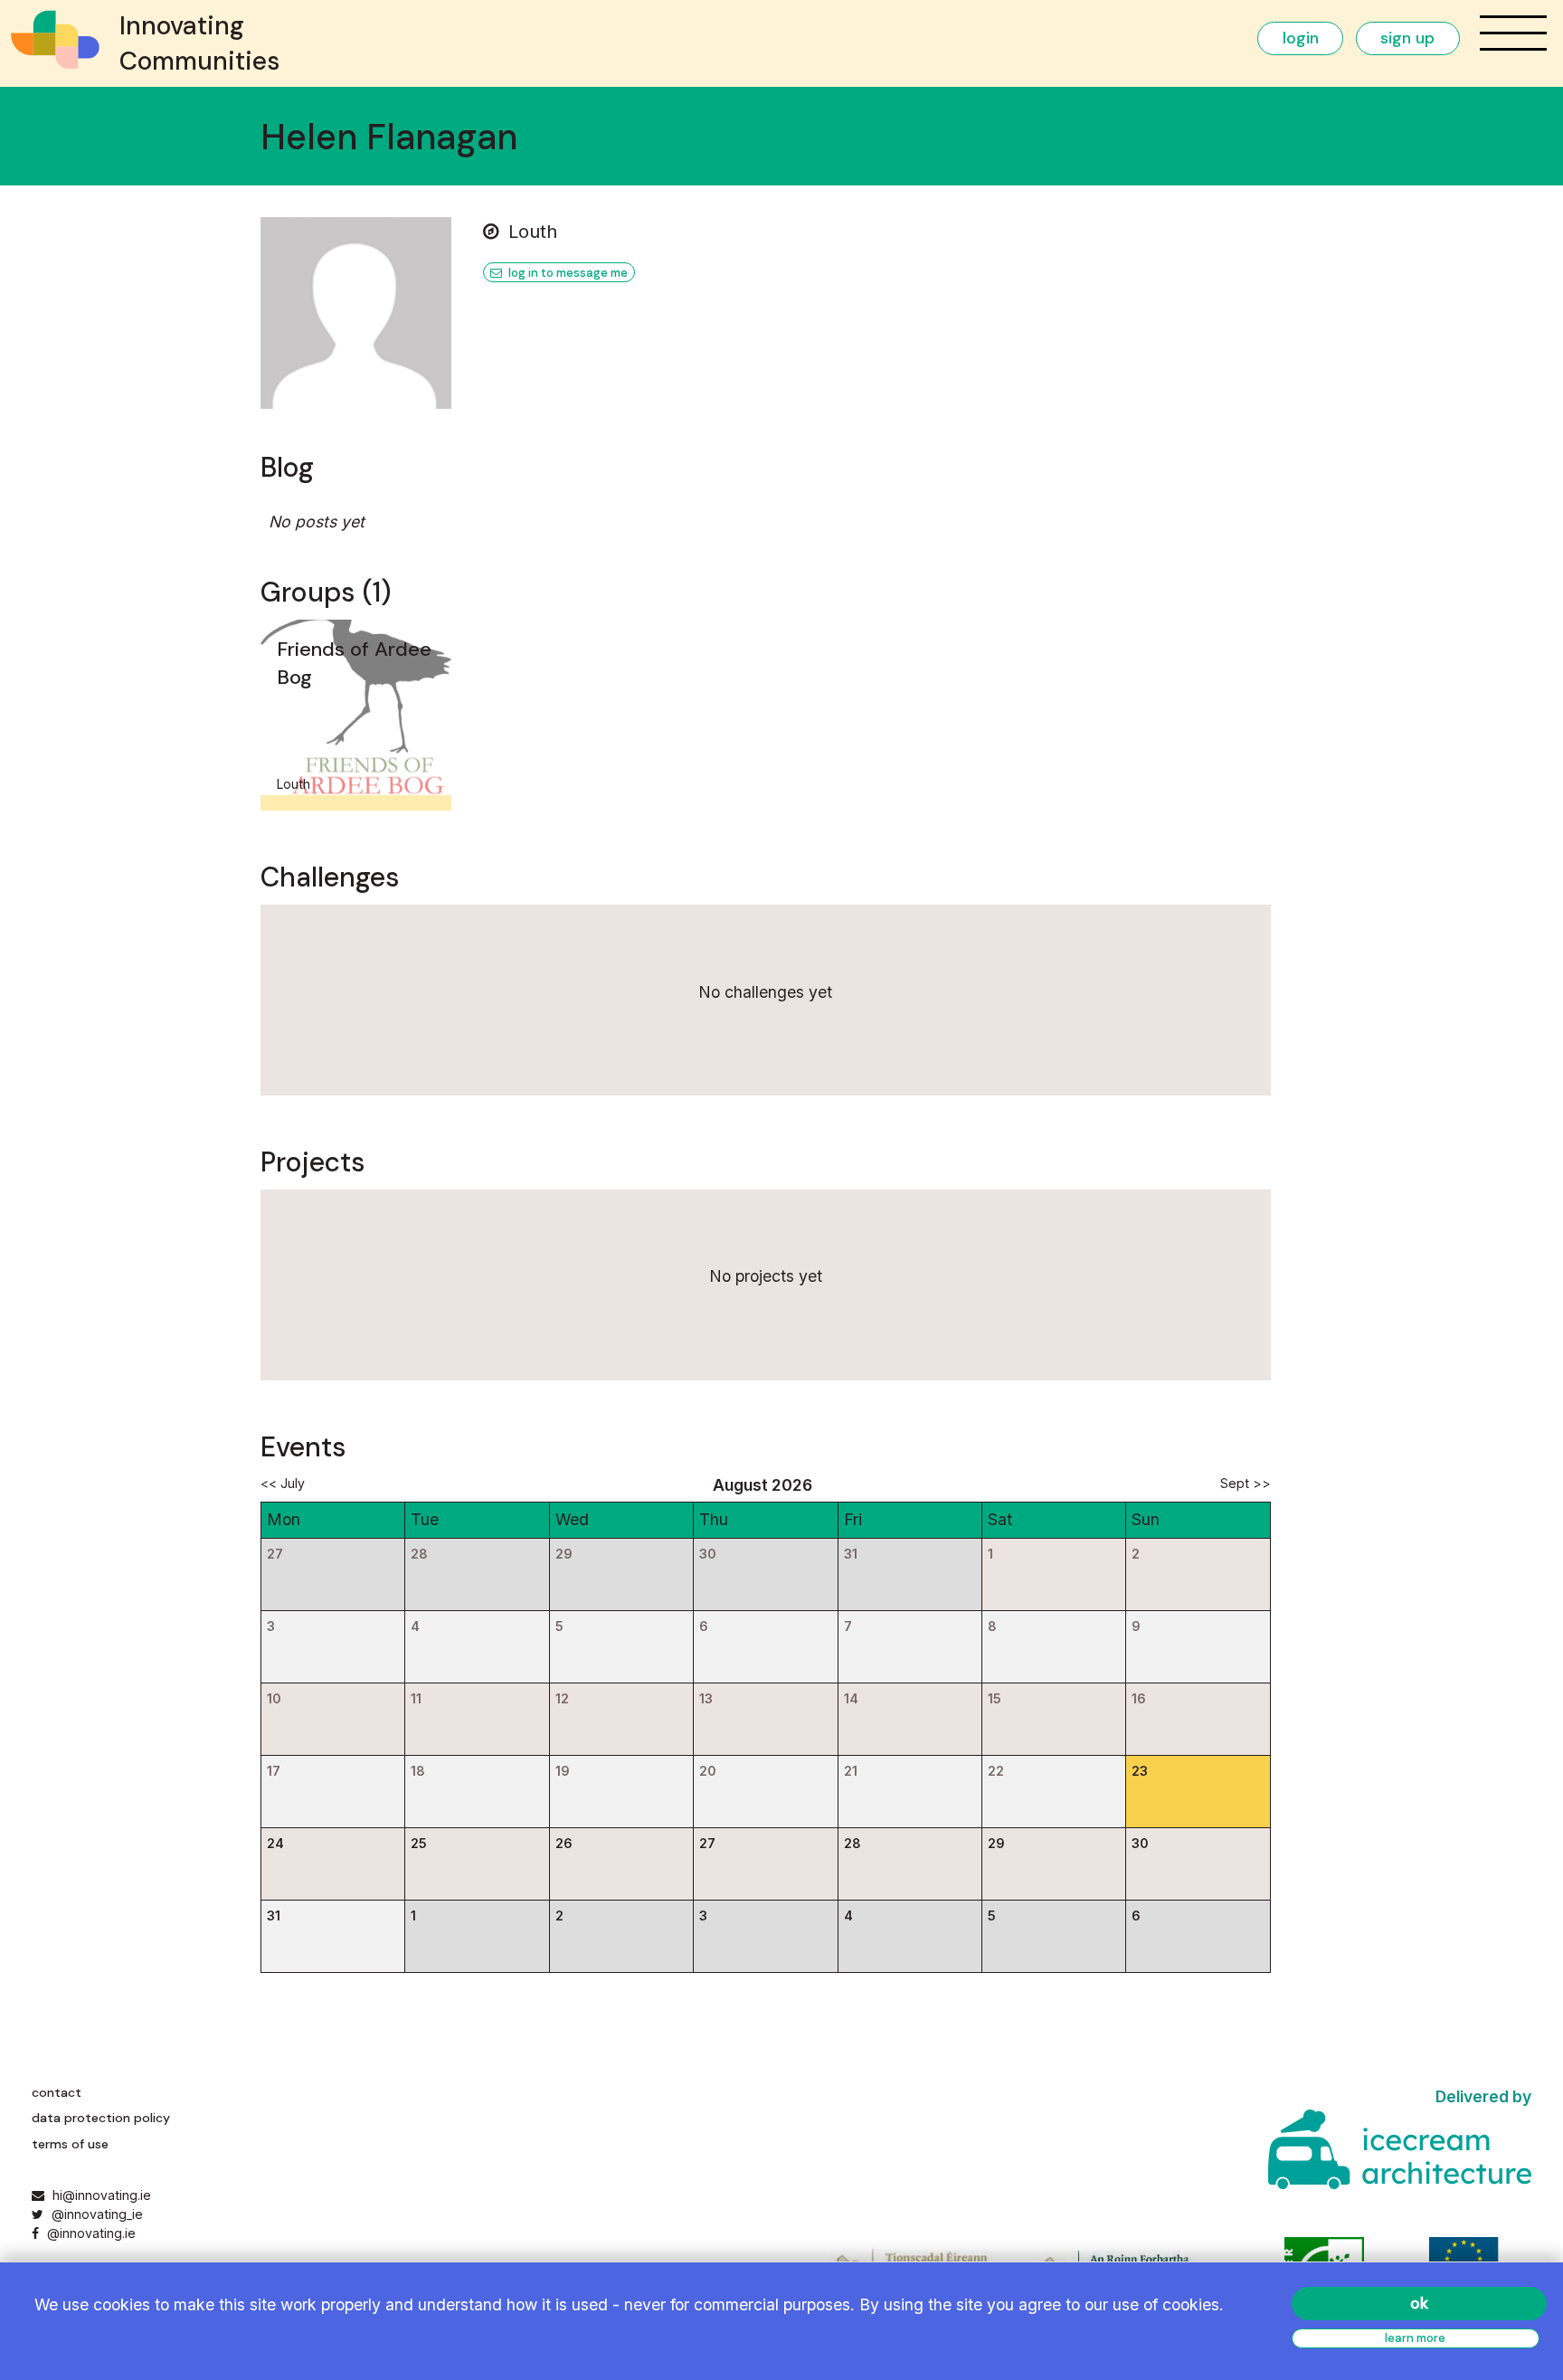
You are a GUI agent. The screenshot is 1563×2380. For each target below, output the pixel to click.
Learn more (1415, 2338)
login (1301, 38)
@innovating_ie (95, 2214)
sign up (1407, 38)
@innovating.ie (89, 2233)
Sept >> (1246, 1483)
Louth (533, 231)
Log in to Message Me (567, 273)
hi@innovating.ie (102, 2195)
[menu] (1513, 33)
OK (1419, 2303)
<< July (283, 1483)
